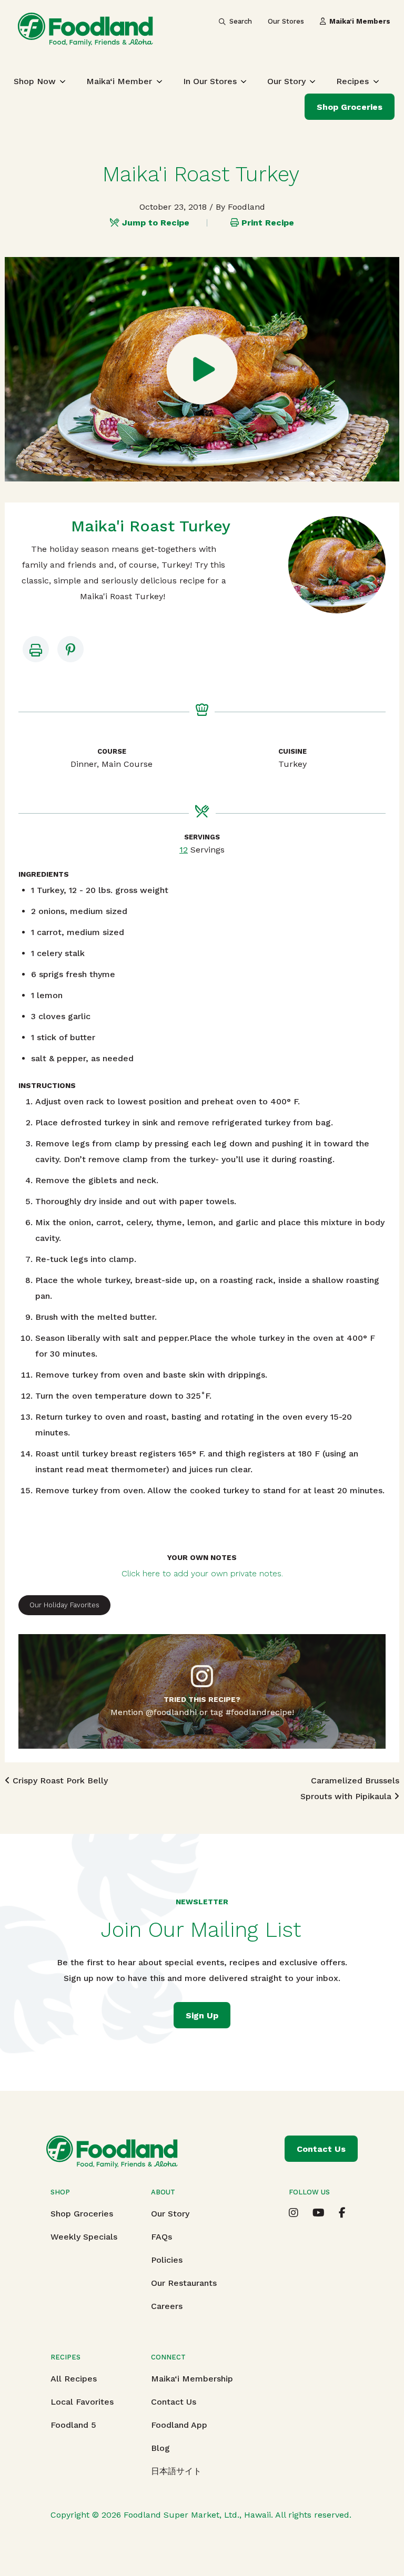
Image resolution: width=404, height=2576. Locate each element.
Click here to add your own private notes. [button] (202, 1573)
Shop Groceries (350, 107)
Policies (167, 2260)
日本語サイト (176, 2471)
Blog (160, 2448)
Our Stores (286, 21)
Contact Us (174, 2402)
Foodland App (179, 2425)
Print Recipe (268, 223)
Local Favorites (82, 2402)
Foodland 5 (73, 2425)
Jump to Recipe (156, 223)
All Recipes (74, 2379)
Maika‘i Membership (192, 2379)
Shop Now (35, 81)
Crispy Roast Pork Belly (59, 1780)
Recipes (352, 81)
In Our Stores (210, 81)
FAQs (161, 2237)
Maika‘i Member (119, 81)
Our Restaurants (184, 2283)
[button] (70, 649)
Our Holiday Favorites (64, 1605)
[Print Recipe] (36, 649)
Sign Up (202, 2015)
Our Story (286, 81)
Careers (167, 2306)
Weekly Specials (84, 2237)
